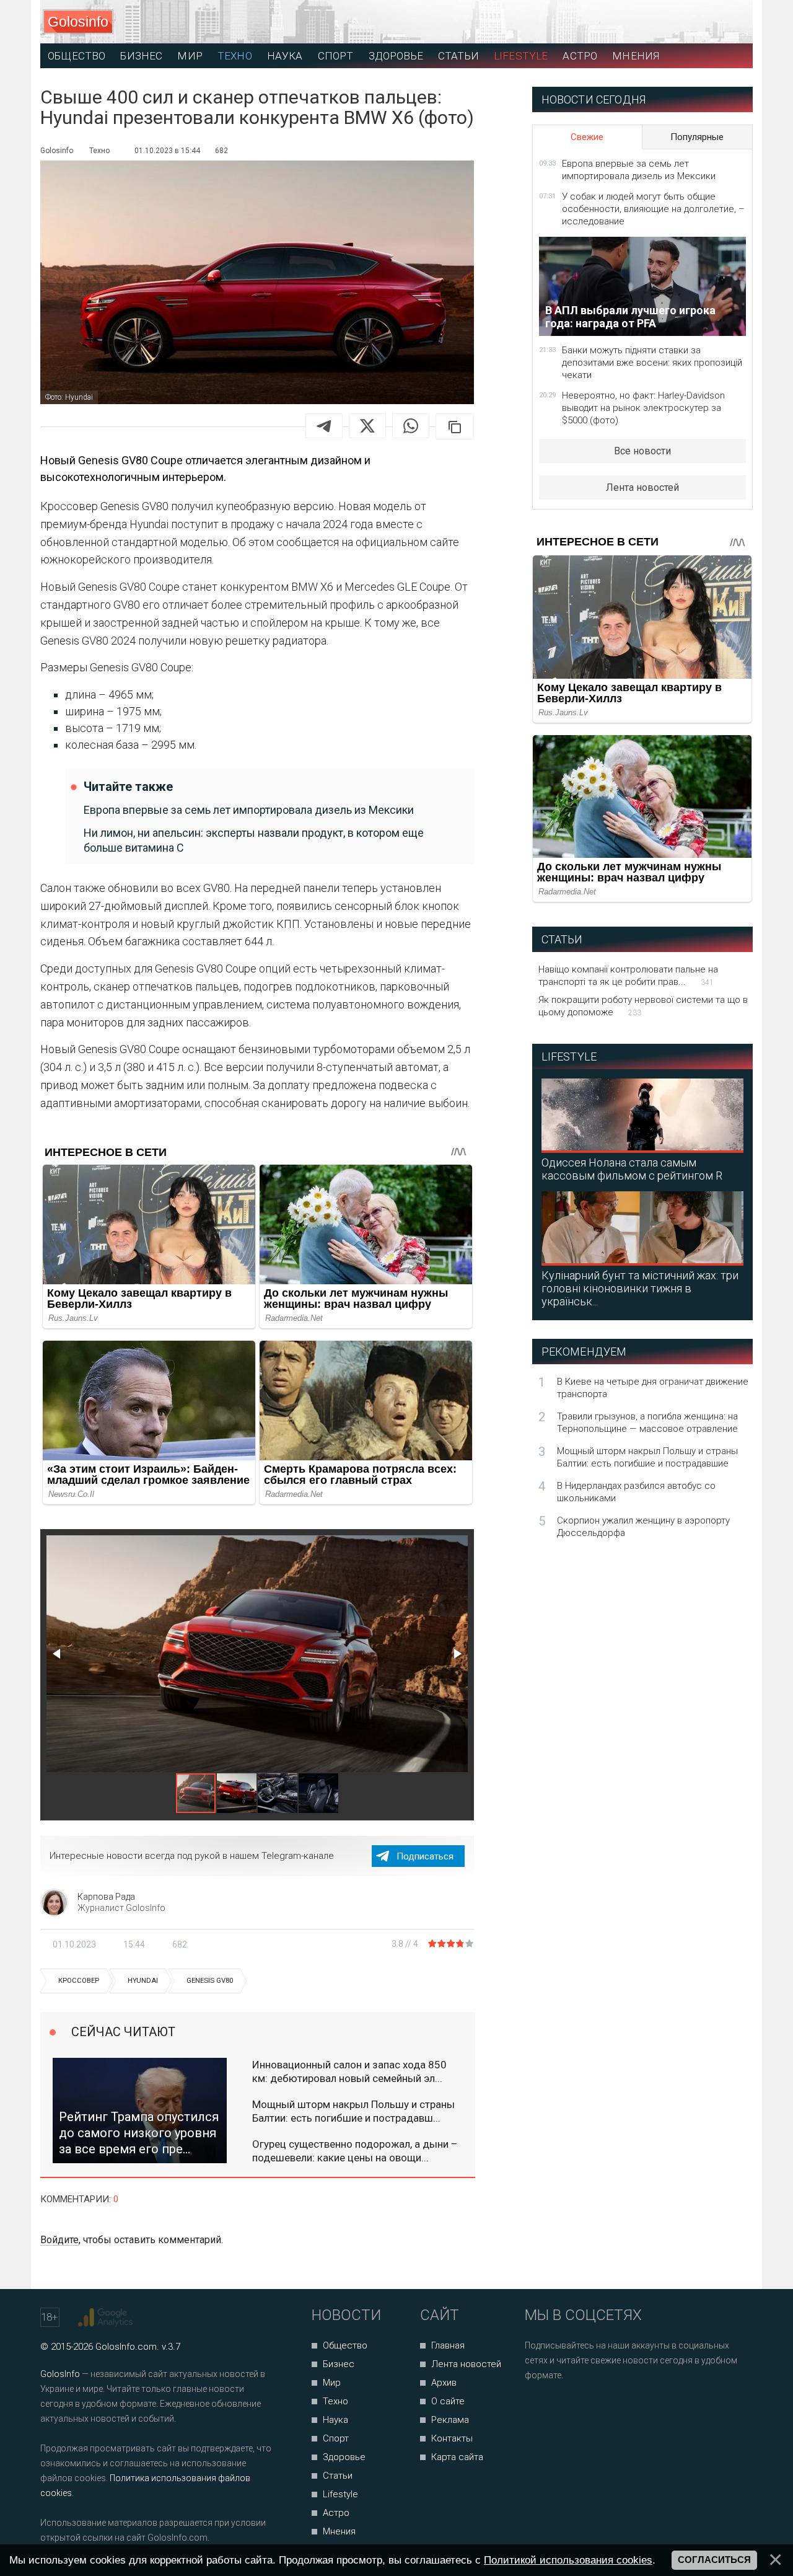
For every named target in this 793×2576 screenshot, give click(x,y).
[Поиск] (688, 22)
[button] (58, 1654)
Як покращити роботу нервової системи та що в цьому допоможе (643, 1006)
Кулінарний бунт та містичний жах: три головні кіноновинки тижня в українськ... (640, 1288)
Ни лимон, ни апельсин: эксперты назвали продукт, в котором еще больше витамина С (254, 840)
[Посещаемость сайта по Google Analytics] (107, 2318)
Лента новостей (642, 487)
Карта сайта (457, 2457)
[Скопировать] (455, 426)
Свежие (587, 137)
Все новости (642, 451)
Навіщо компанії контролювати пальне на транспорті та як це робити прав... (628, 976)
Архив (444, 2383)
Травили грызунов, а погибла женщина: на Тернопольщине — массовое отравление (647, 1423)
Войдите (59, 2240)
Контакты (452, 2438)
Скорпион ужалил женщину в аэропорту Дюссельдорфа (643, 1527)
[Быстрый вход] (732, 22)
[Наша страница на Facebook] (538, 2408)
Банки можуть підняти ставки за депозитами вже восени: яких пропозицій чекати (652, 363)
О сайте (448, 2401)
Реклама (450, 2420)
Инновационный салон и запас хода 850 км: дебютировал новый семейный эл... (349, 2071)
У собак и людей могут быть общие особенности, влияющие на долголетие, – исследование (653, 209)
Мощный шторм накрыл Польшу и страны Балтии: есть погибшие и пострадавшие (647, 1457)
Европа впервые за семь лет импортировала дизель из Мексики (249, 810)
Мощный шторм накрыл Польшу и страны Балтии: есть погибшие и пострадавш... (353, 2111)
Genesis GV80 (210, 1981)
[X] (367, 426)
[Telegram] (324, 426)
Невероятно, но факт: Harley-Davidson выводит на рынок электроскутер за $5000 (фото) (643, 408)
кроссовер (79, 1981)
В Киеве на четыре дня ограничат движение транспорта (653, 1388)
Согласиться (714, 2560)
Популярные (697, 137)
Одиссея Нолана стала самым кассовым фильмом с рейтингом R (632, 1169)
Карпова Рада (106, 1897)
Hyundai (143, 1981)
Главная (448, 2345)
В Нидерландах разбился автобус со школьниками (636, 1492)
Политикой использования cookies (568, 2560)
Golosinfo (78, 22)
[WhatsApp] (411, 426)
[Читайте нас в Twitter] (577, 2408)
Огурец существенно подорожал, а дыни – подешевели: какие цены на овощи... (355, 2151)
